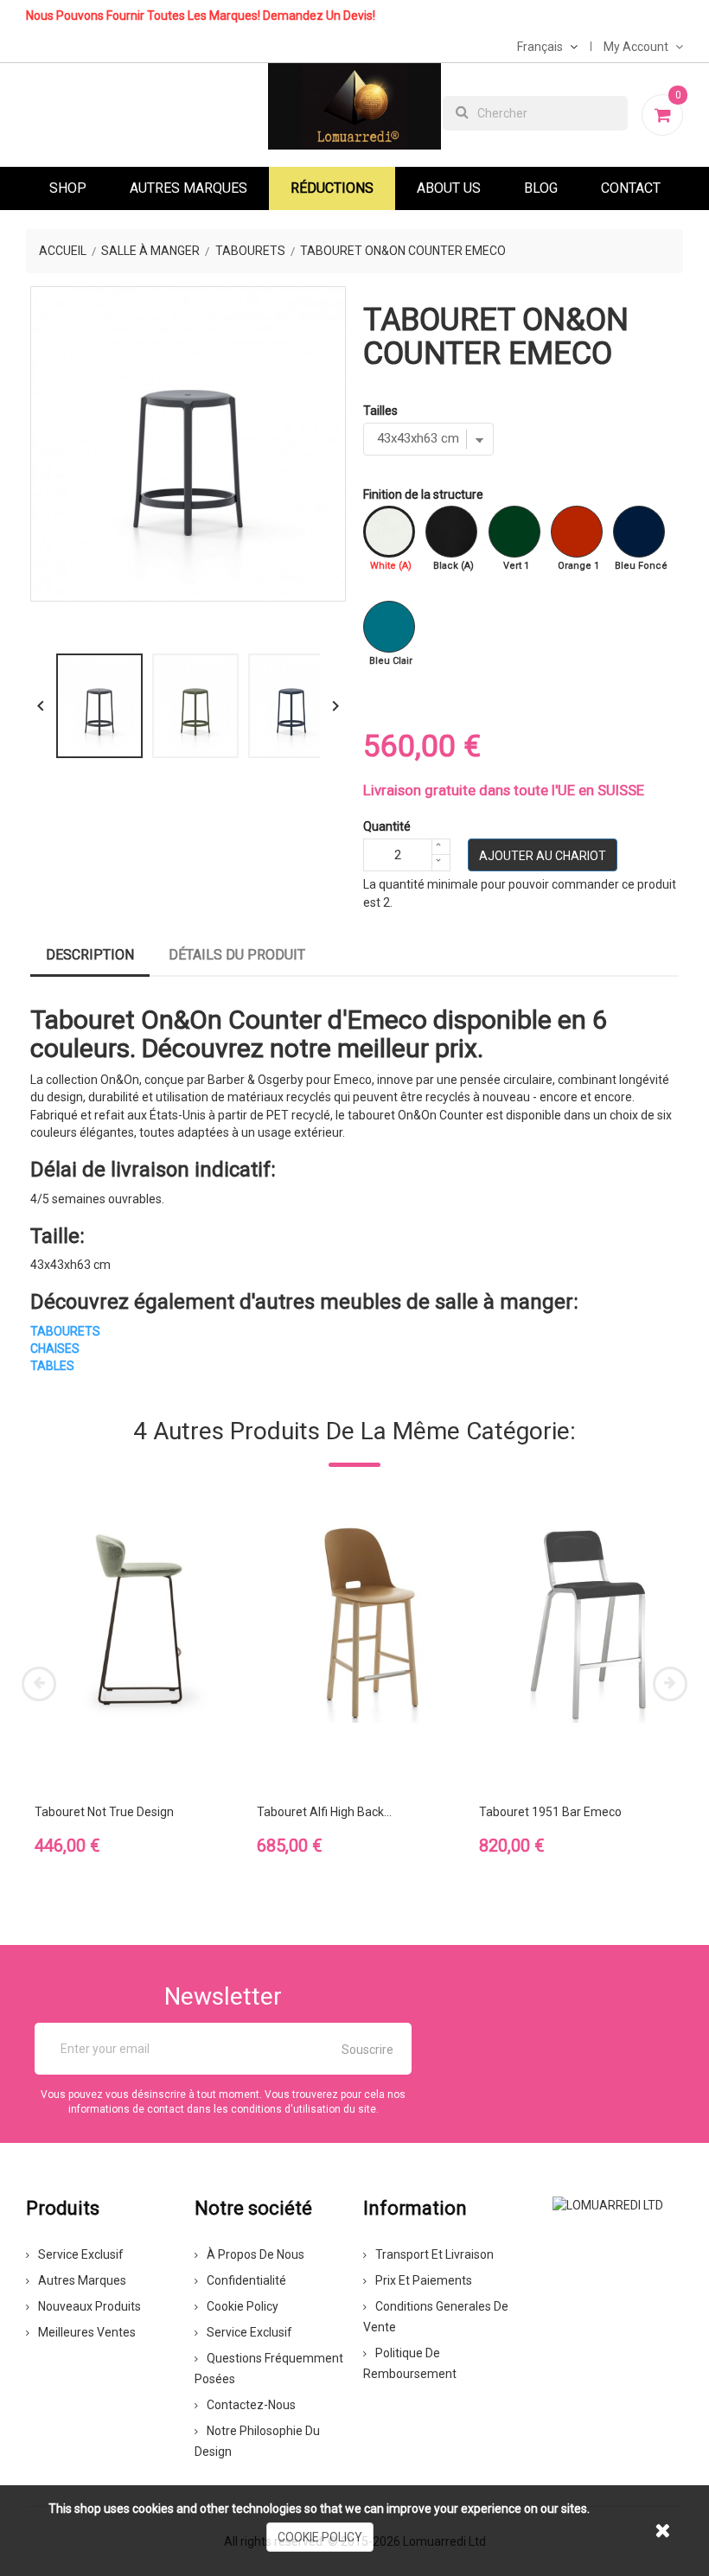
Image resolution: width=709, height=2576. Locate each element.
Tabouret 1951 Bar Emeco (550, 1812)
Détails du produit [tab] (237, 955)
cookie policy (320, 2537)
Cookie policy (243, 2306)
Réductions (332, 188)
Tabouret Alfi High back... (324, 1812)
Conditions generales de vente (436, 2317)
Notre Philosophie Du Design (257, 2441)
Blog (541, 188)
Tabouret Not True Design (104, 1812)
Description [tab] (90, 955)
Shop (68, 188)
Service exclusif (81, 2254)
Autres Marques (188, 188)
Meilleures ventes (87, 2332)
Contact (631, 188)
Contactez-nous (251, 2405)
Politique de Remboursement (410, 2363)
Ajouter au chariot (543, 856)
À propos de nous (255, 2254)
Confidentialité (246, 2280)
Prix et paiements (424, 2280)
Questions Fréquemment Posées (269, 2369)
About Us (449, 188)
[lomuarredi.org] (608, 2203)
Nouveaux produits (89, 2306)
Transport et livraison (434, 2254)
